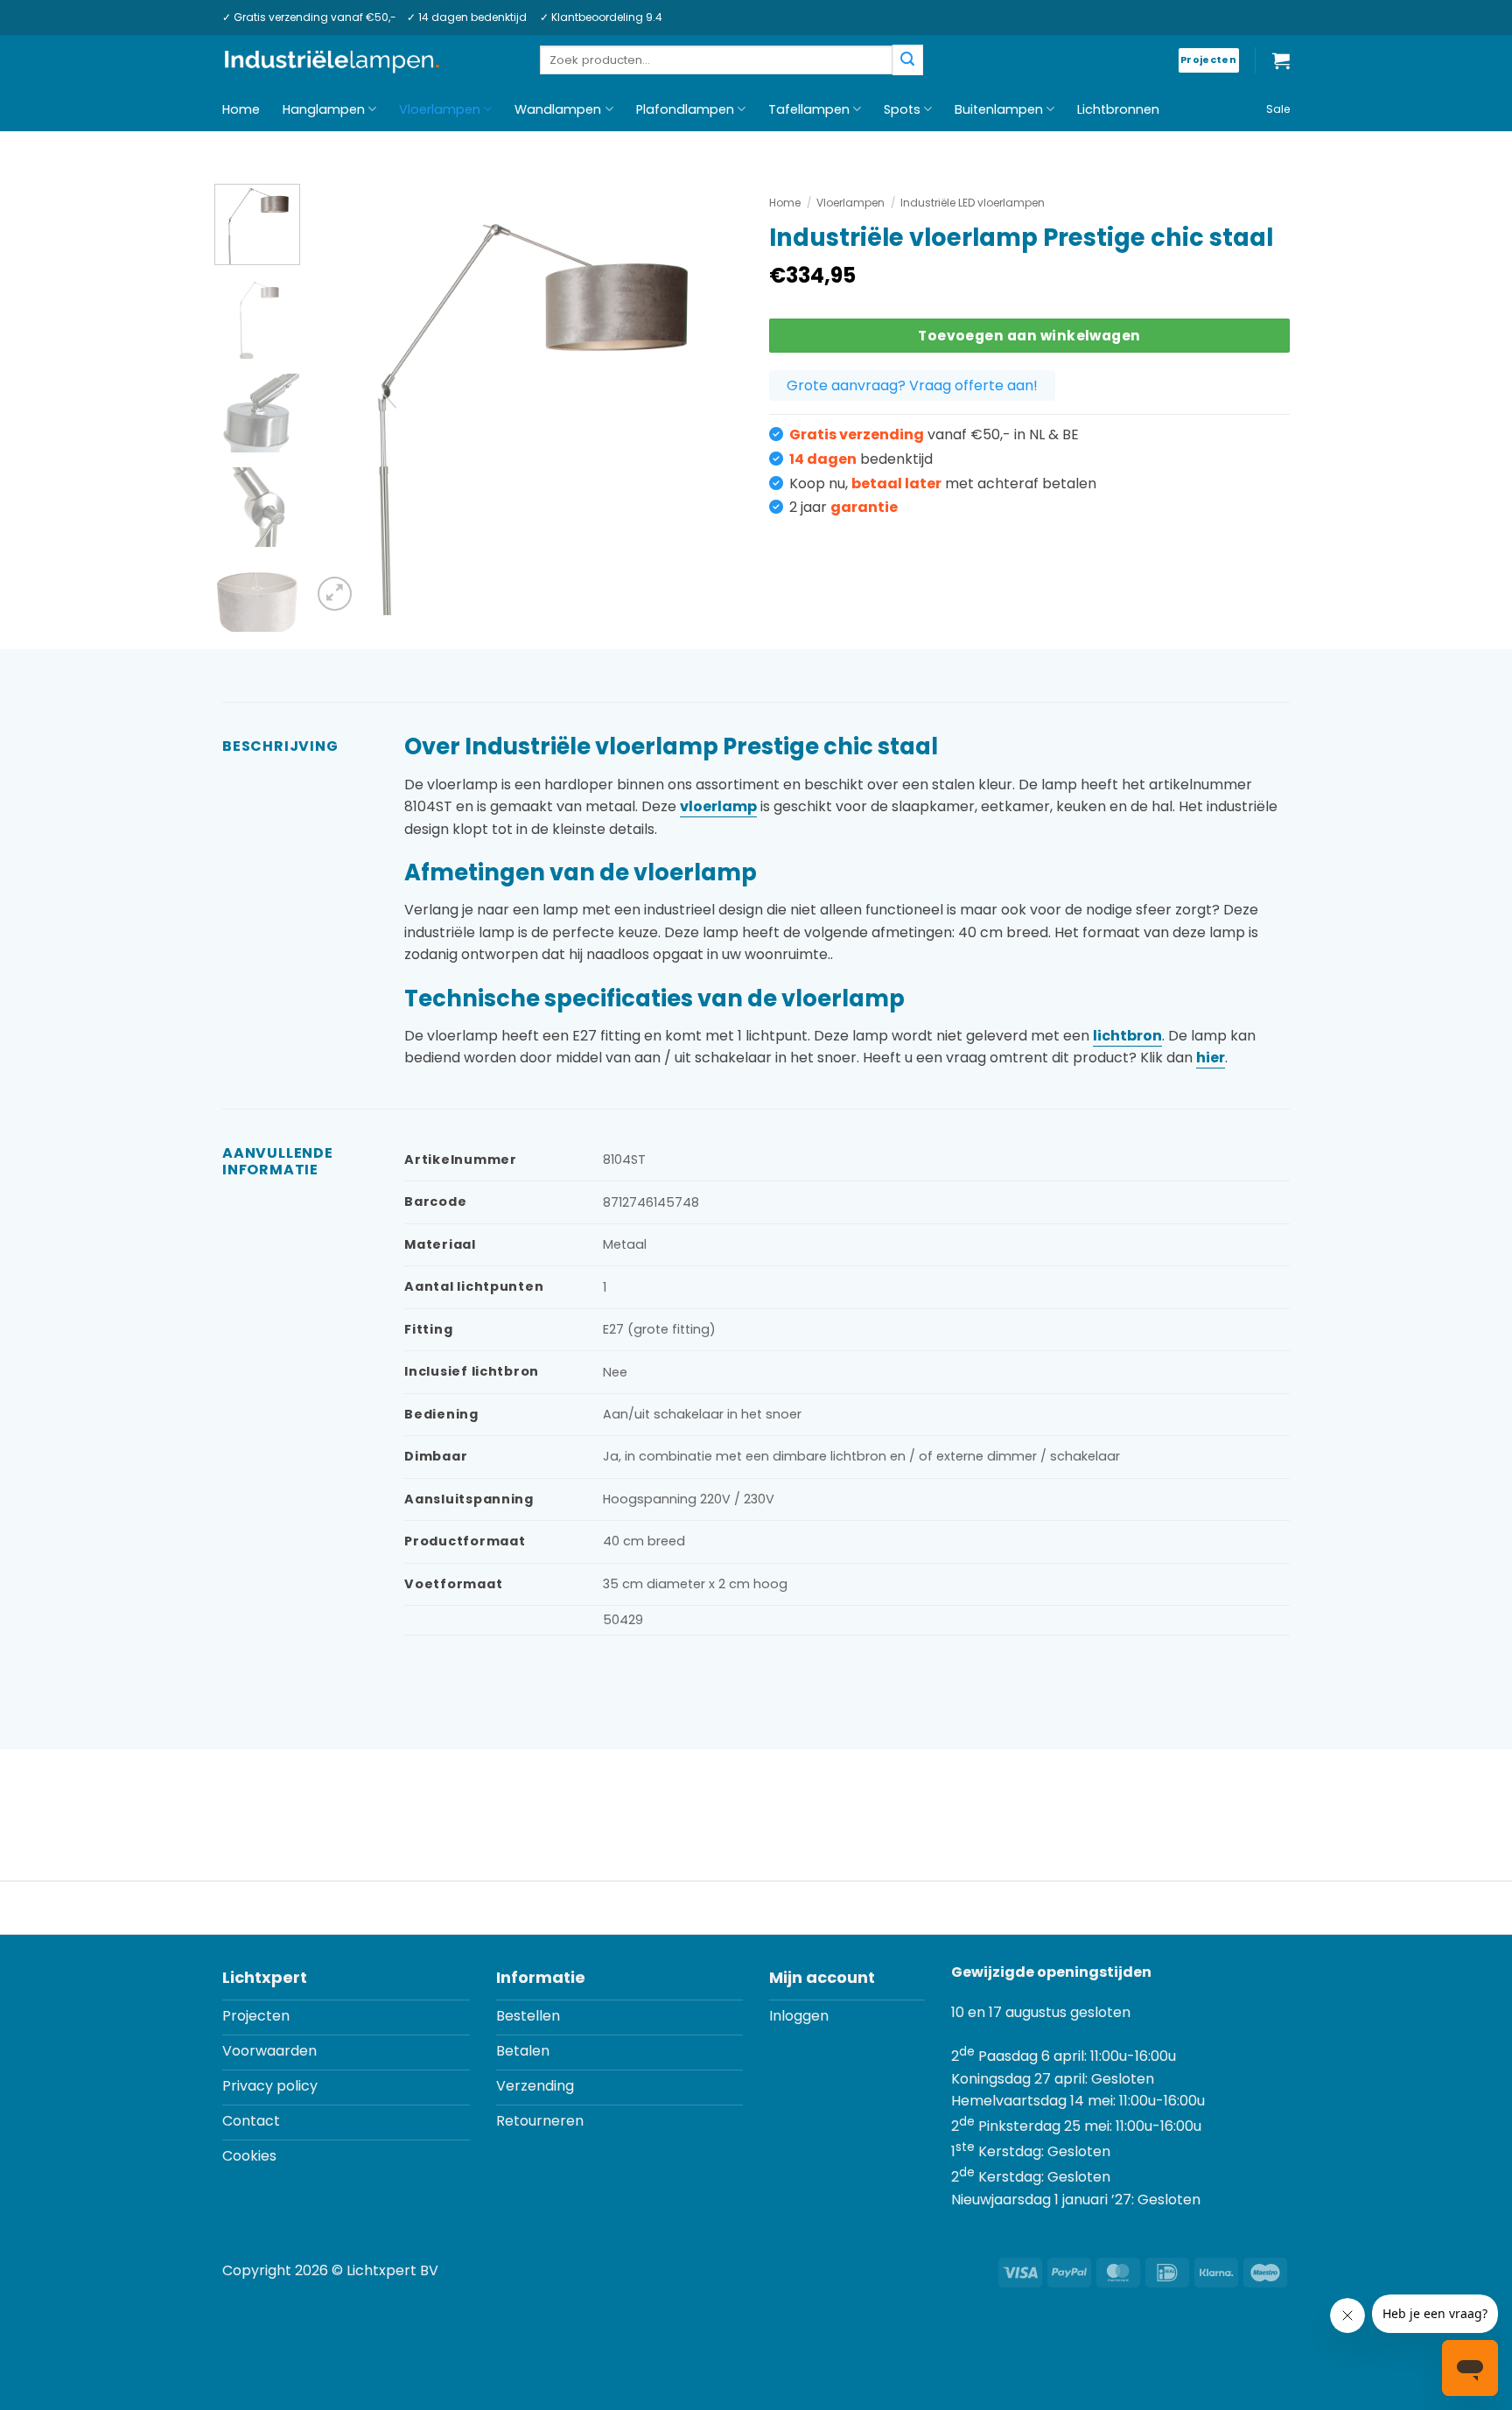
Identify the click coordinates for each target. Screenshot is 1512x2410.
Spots (902, 109)
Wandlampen (558, 109)
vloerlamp (718, 806)
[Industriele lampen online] (332, 61)
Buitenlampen (999, 109)
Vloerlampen (440, 109)
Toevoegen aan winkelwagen (1029, 336)
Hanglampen (324, 109)
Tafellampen (809, 109)
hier (1211, 1058)
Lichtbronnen (1118, 109)
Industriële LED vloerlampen (973, 203)
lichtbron (1127, 1036)
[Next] (712, 399)
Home (241, 109)
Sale (1278, 109)
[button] (1281, 60)
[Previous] (342, 399)
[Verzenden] (907, 60)
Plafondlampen (685, 109)
